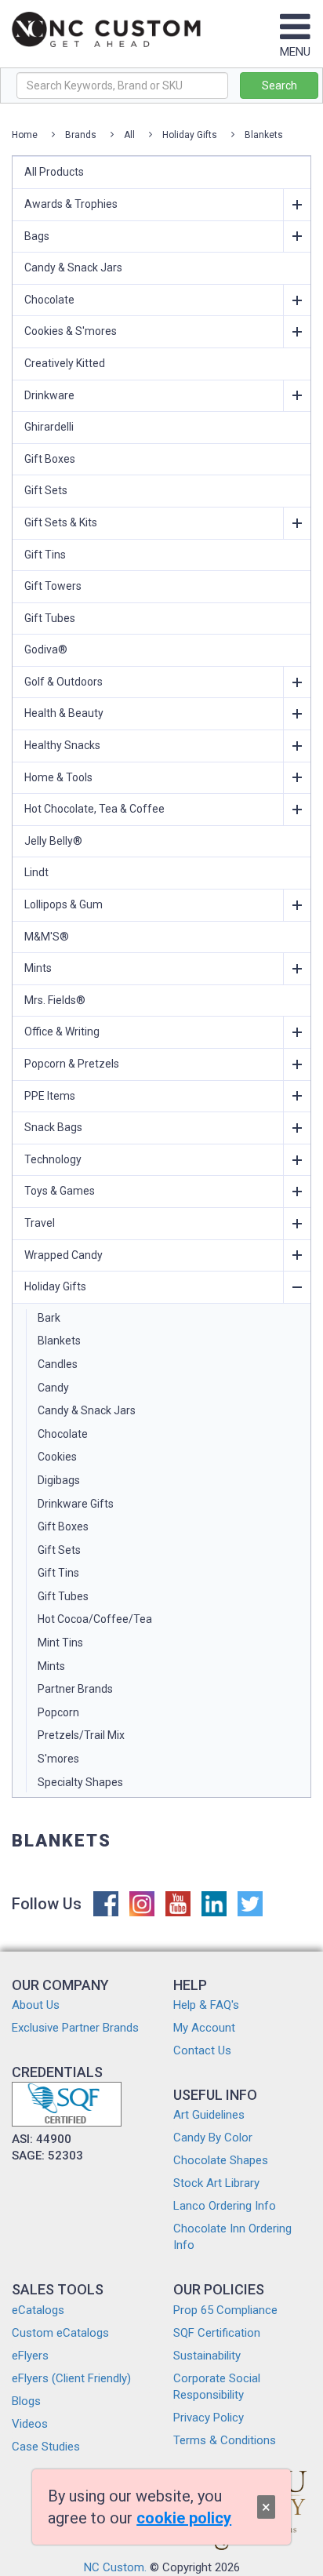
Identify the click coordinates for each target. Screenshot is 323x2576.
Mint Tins (60, 1643)
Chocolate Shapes (221, 2160)
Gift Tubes (50, 618)
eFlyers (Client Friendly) (71, 2378)
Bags (37, 236)
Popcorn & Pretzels (72, 1064)
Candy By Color (213, 2138)
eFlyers (30, 2356)
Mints (38, 968)
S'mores (58, 1759)
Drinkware (49, 395)
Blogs (26, 2401)
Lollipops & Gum (64, 904)
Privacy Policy (209, 2418)
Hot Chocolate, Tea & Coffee (94, 809)
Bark (49, 1318)
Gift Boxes (50, 459)
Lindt (36, 872)
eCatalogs (38, 2310)
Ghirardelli (49, 427)
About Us (36, 2005)
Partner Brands (75, 1689)
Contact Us (202, 2050)
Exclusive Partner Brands (75, 2028)
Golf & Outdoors (64, 682)
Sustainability (207, 2356)
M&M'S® (47, 937)
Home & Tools (58, 777)
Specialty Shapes (80, 1782)
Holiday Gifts (190, 135)
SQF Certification (217, 2333)
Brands (81, 135)
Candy (53, 1388)
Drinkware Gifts (76, 1504)
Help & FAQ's (206, 2005)
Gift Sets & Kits (61, 522)
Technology (53, 1159)
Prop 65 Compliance (225, 2310)
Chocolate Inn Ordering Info (232, 2237)
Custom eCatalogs (60, 2333)
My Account (204, 2028)
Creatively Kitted (65, 363)
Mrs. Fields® (55, 1000)
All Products (54, 172)
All (129, 135)
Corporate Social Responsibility (217, 2387)
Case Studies (46, 2447)
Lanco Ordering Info (225, 2206)
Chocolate (49, 300)
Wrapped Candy (64, 1255)
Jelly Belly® (53, 841)
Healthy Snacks (62, 745)
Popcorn (58, 1712)
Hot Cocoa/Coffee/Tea (95, 1619)
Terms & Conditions (225, 2440)
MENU (295, 52)
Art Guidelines (209, 2115)
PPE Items (50, 1096)
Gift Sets (46, 490)
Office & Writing (62, 1031)
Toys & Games (60, 1191)
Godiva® (46, 649)
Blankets (264, 135)
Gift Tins (45, 555)
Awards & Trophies (71, 204)
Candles (58, 1364)
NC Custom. (115, 2567)
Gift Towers (53, 586)
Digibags (59, 1480)
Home (25, 135)
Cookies (57, 1457)
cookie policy (184, 2518)
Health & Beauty (64, 713)
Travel (40, 1223)
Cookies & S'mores (71, 331)
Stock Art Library (216, 2183)
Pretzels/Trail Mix (81, 1735)
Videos (30, 2424)
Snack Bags (53, 1127)
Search (279, 86)
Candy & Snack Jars (73, 267)
